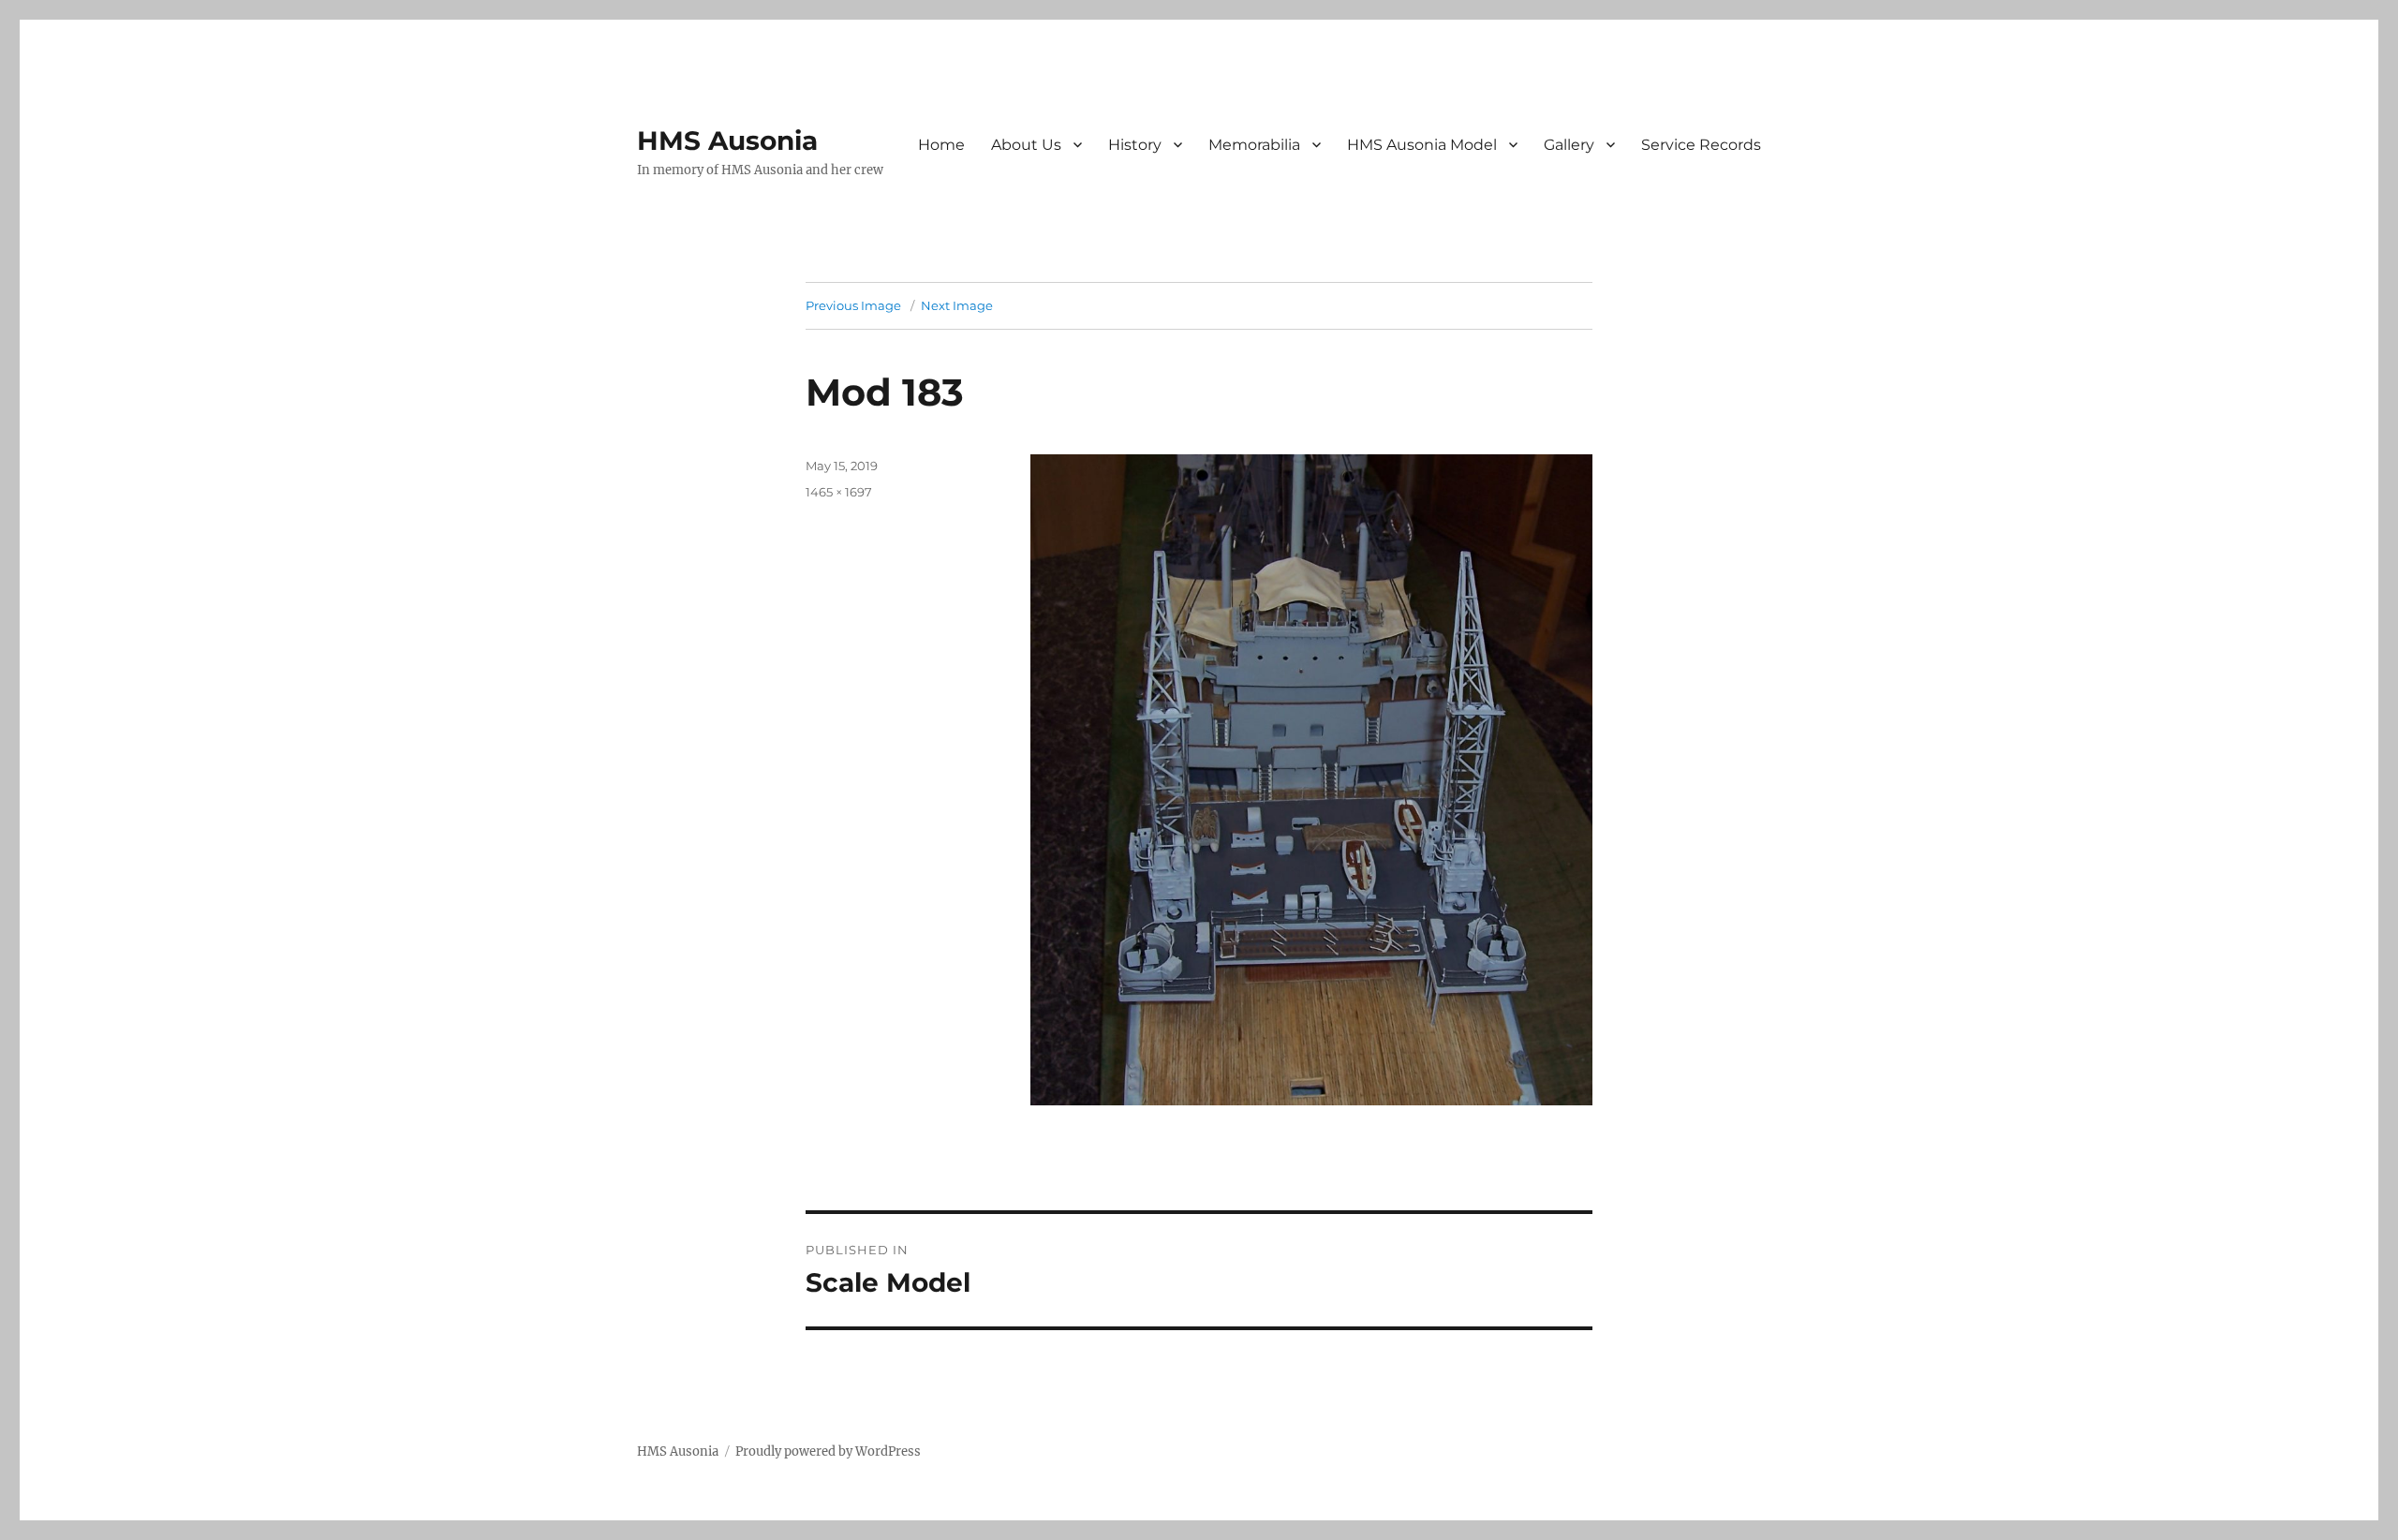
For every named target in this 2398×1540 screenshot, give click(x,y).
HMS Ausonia (727, 141)
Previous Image (853, 305)
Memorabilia (1254, 145)
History (1135, 145)
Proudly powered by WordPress (828, 1451)
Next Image (957, 305)
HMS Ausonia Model (1422, 145)
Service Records (1701, 145)
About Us (1026, 145)
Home (941, 145)
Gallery (1569, 145)
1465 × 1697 (839, 492)
